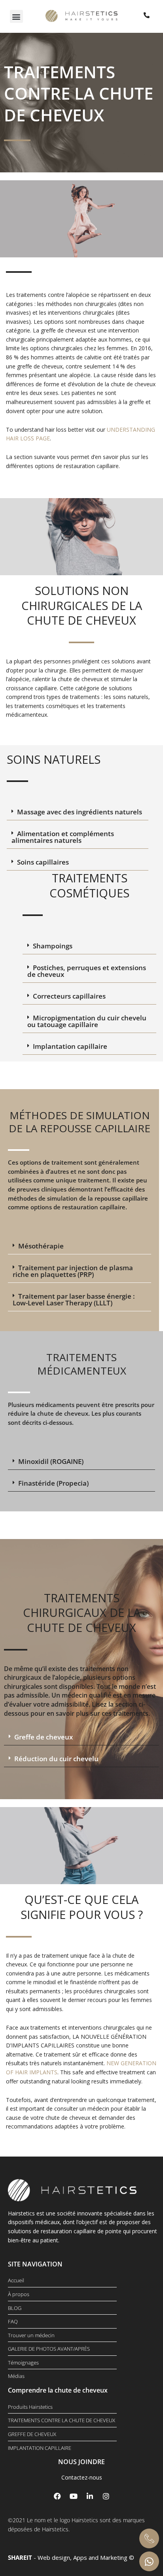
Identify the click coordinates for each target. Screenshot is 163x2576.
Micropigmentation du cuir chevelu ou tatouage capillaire (87, 1021)
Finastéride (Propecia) (53, 1483)
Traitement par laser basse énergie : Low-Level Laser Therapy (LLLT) (74, 1299)
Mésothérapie (41, 1246)
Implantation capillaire (70, 1046)
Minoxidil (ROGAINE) (51, 1461)
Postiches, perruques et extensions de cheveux (87, 971)
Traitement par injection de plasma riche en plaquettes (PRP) (73, 1271)
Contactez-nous (82, 2477)
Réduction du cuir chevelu (56, 1759)
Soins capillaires (43, 862)
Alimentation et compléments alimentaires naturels (63, 837)
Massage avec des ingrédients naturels (80, 812)
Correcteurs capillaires (69, 996)
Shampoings (53, 946)
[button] (16, 16)
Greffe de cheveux (44, 1737)
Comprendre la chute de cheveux (58, 2390)
